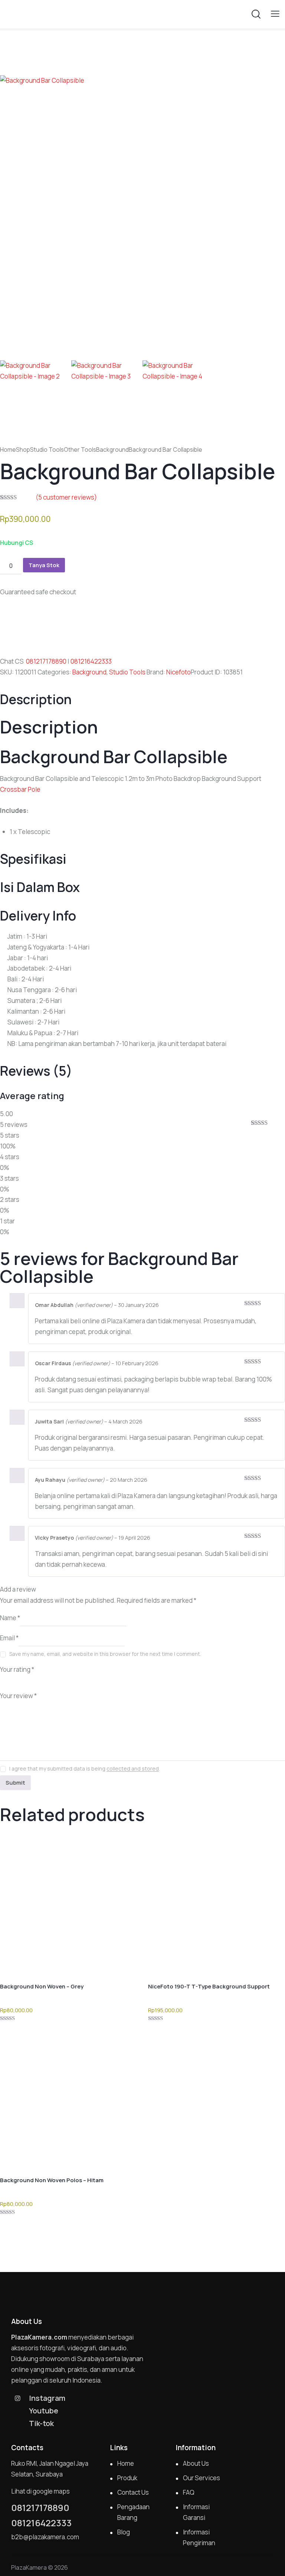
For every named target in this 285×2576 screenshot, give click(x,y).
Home (8, 450)
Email (9, 1638)
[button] (275, 14)
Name (10, 1618)
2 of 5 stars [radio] (14, 1680)
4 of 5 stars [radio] (35, 1680)
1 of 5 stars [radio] (4, 1680)
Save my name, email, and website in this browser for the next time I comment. (105, 1654)
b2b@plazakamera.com (45, 2537)
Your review (18, 1696)
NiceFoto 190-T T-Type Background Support (209, 1986)
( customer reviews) (66, 497)
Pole (34, 789)
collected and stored (133, 1769)
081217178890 (46, 661)
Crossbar (13, 789)
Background (112, 450)
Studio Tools (47, 450)
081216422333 (91, 661)
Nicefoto (178, 672)
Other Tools (80, 450)
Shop (23, 450)
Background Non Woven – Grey (42, 1986)
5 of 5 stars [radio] (45, 1680)
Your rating (17, 1669)
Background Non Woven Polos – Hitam (52, 2180)
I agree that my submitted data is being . (85, 1768)
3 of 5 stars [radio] (24, 1680)
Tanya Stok (44, 565)
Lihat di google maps (40, 2491)
